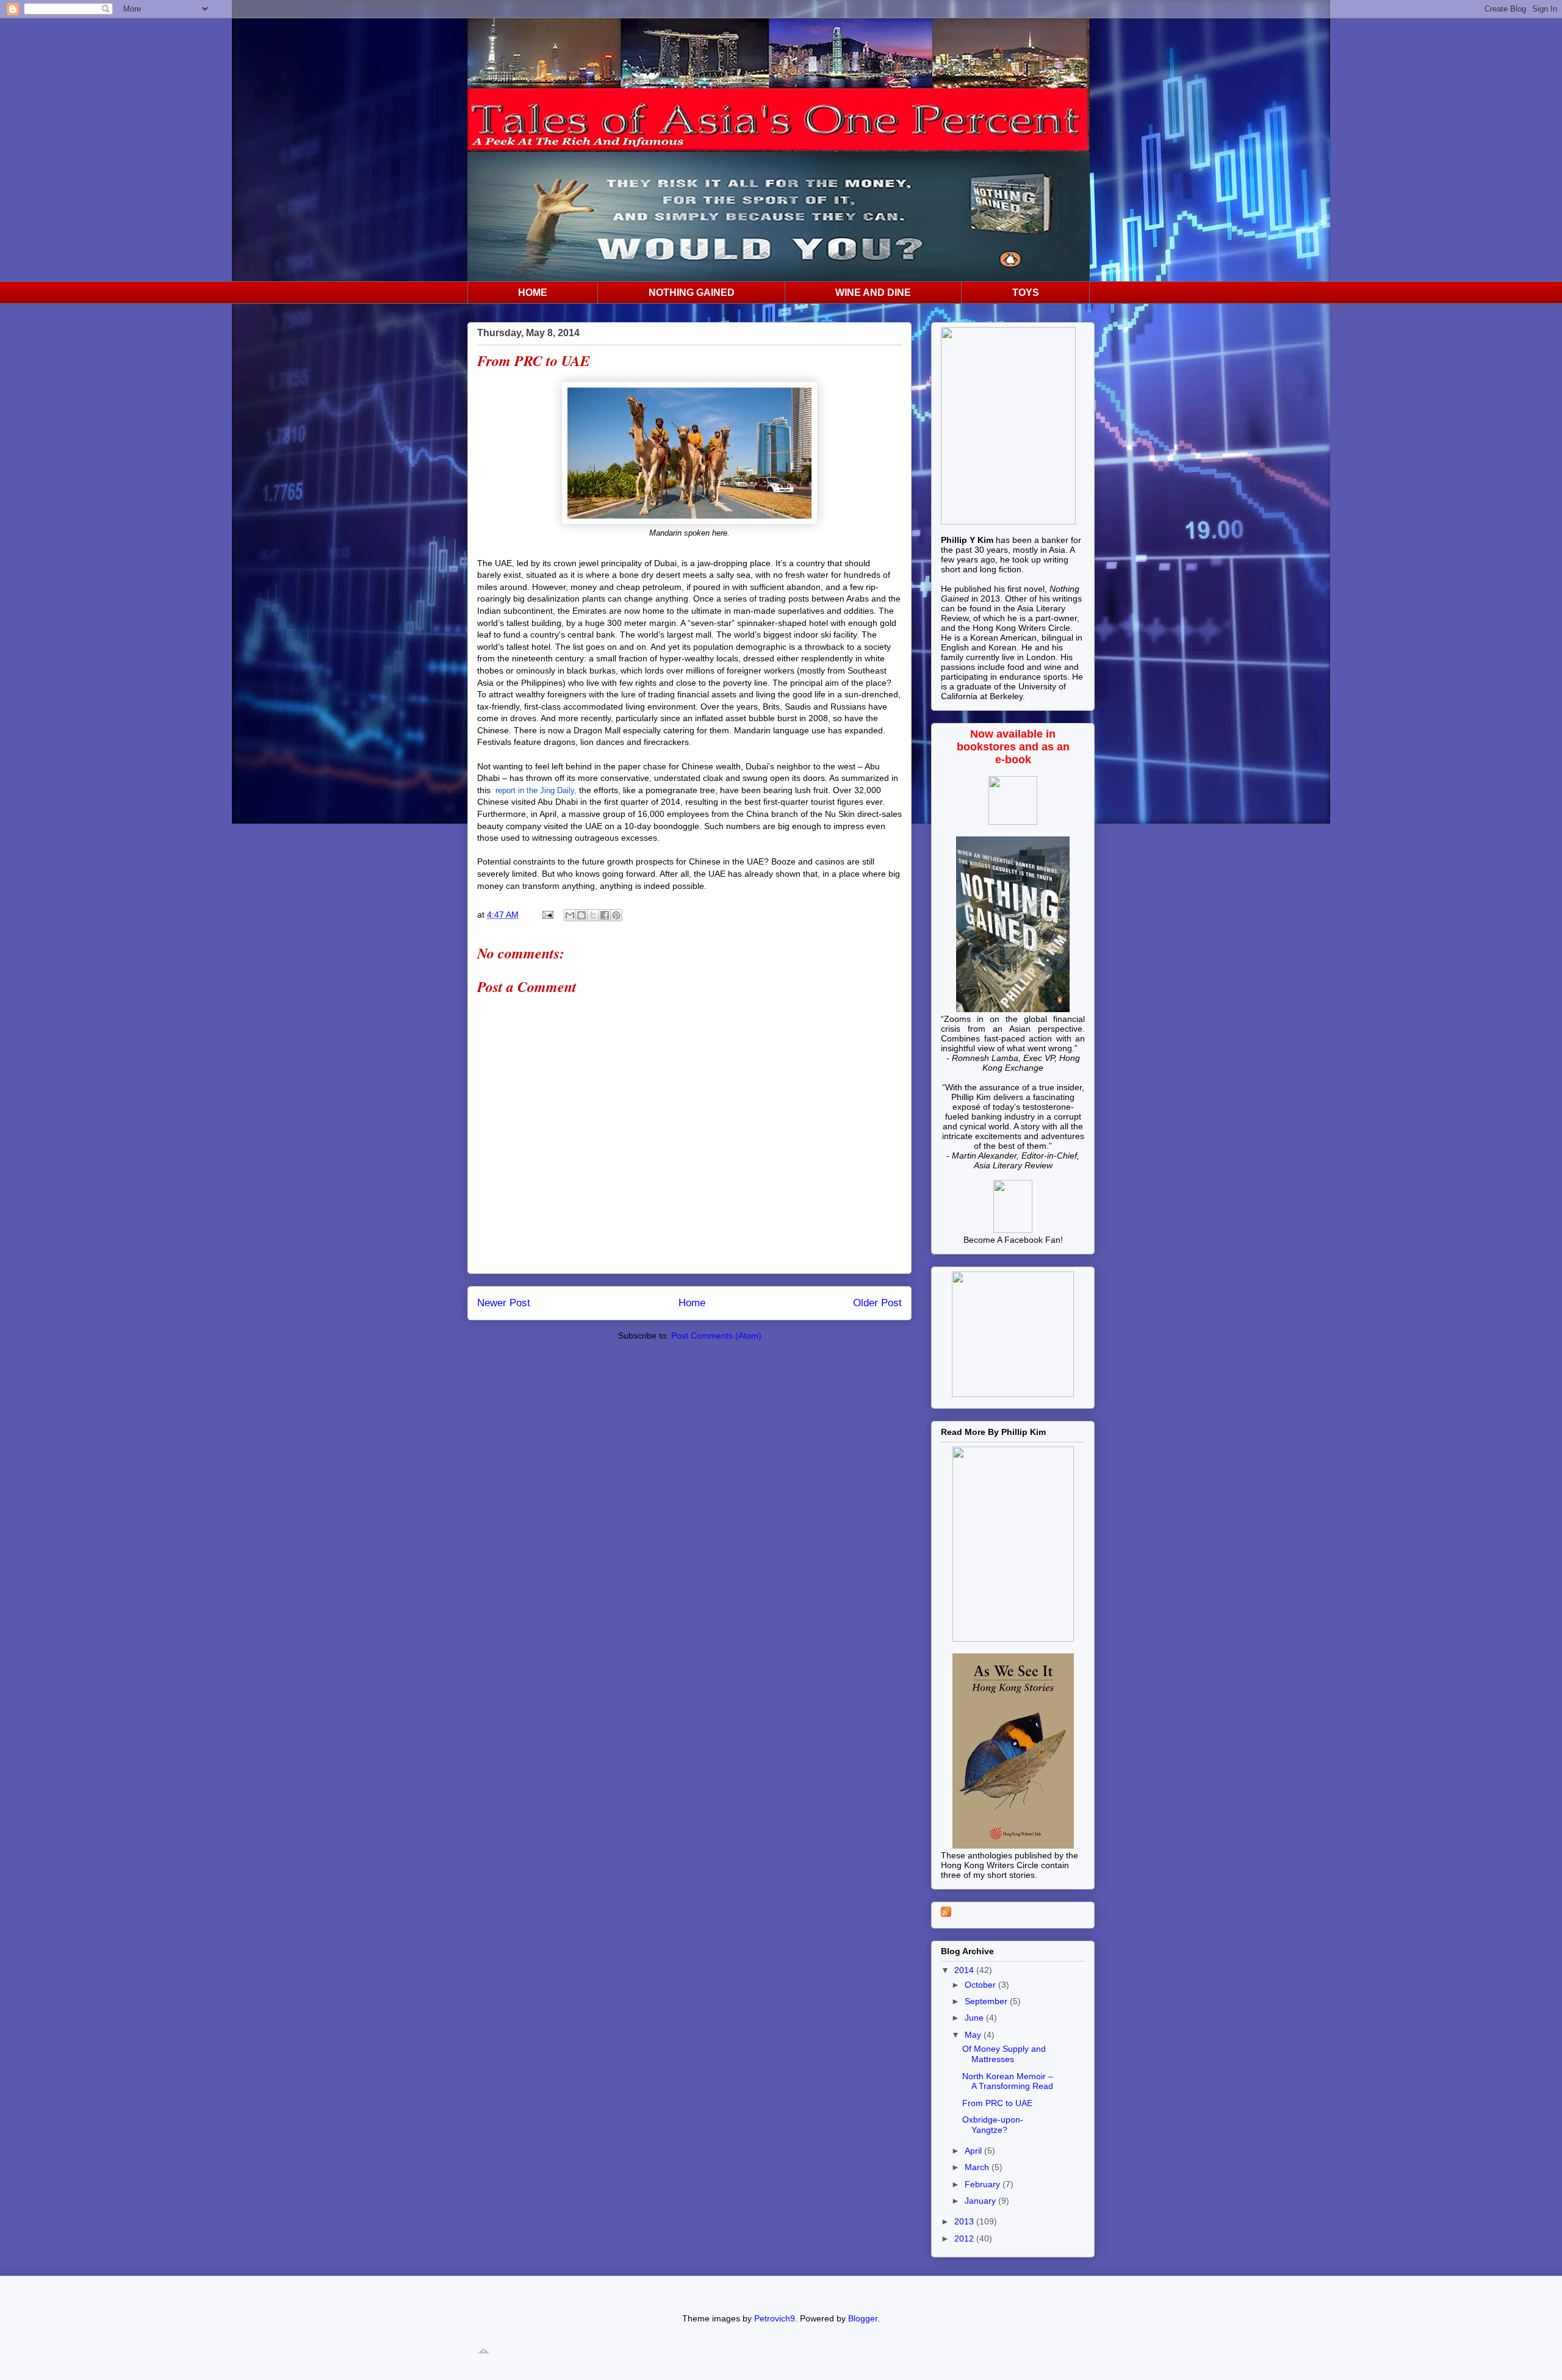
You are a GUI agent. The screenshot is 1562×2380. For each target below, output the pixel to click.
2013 (965, 2221)
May (974, 2035)
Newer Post (504, 1303)
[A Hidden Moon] (1013, 1230)
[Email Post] (547, 915)
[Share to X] (593, 915)
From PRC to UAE (997, 2103)
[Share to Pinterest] (616, 915)
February (984, 2184)
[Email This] (570, 915)
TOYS (1026, 293)
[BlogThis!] (581, 915)
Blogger (863, 2318)
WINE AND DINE (873, 293)
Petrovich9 (775, 2318)
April (974, 2151)
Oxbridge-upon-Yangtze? (993, 2125)
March (978, 2167)
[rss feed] (946, 1914)
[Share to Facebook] (605, 915)
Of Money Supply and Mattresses (1004, 2054)
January (981, 2201)
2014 (965, 1970)
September (987, 2001)
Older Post (877, 1303)
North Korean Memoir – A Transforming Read (1008, 2081)
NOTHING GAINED (692, 293)
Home (692, 1303)
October (981, 1985)
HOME (533, 293)
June (975, 2018)
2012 (965, 2238)
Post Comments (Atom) (716, 1336)
